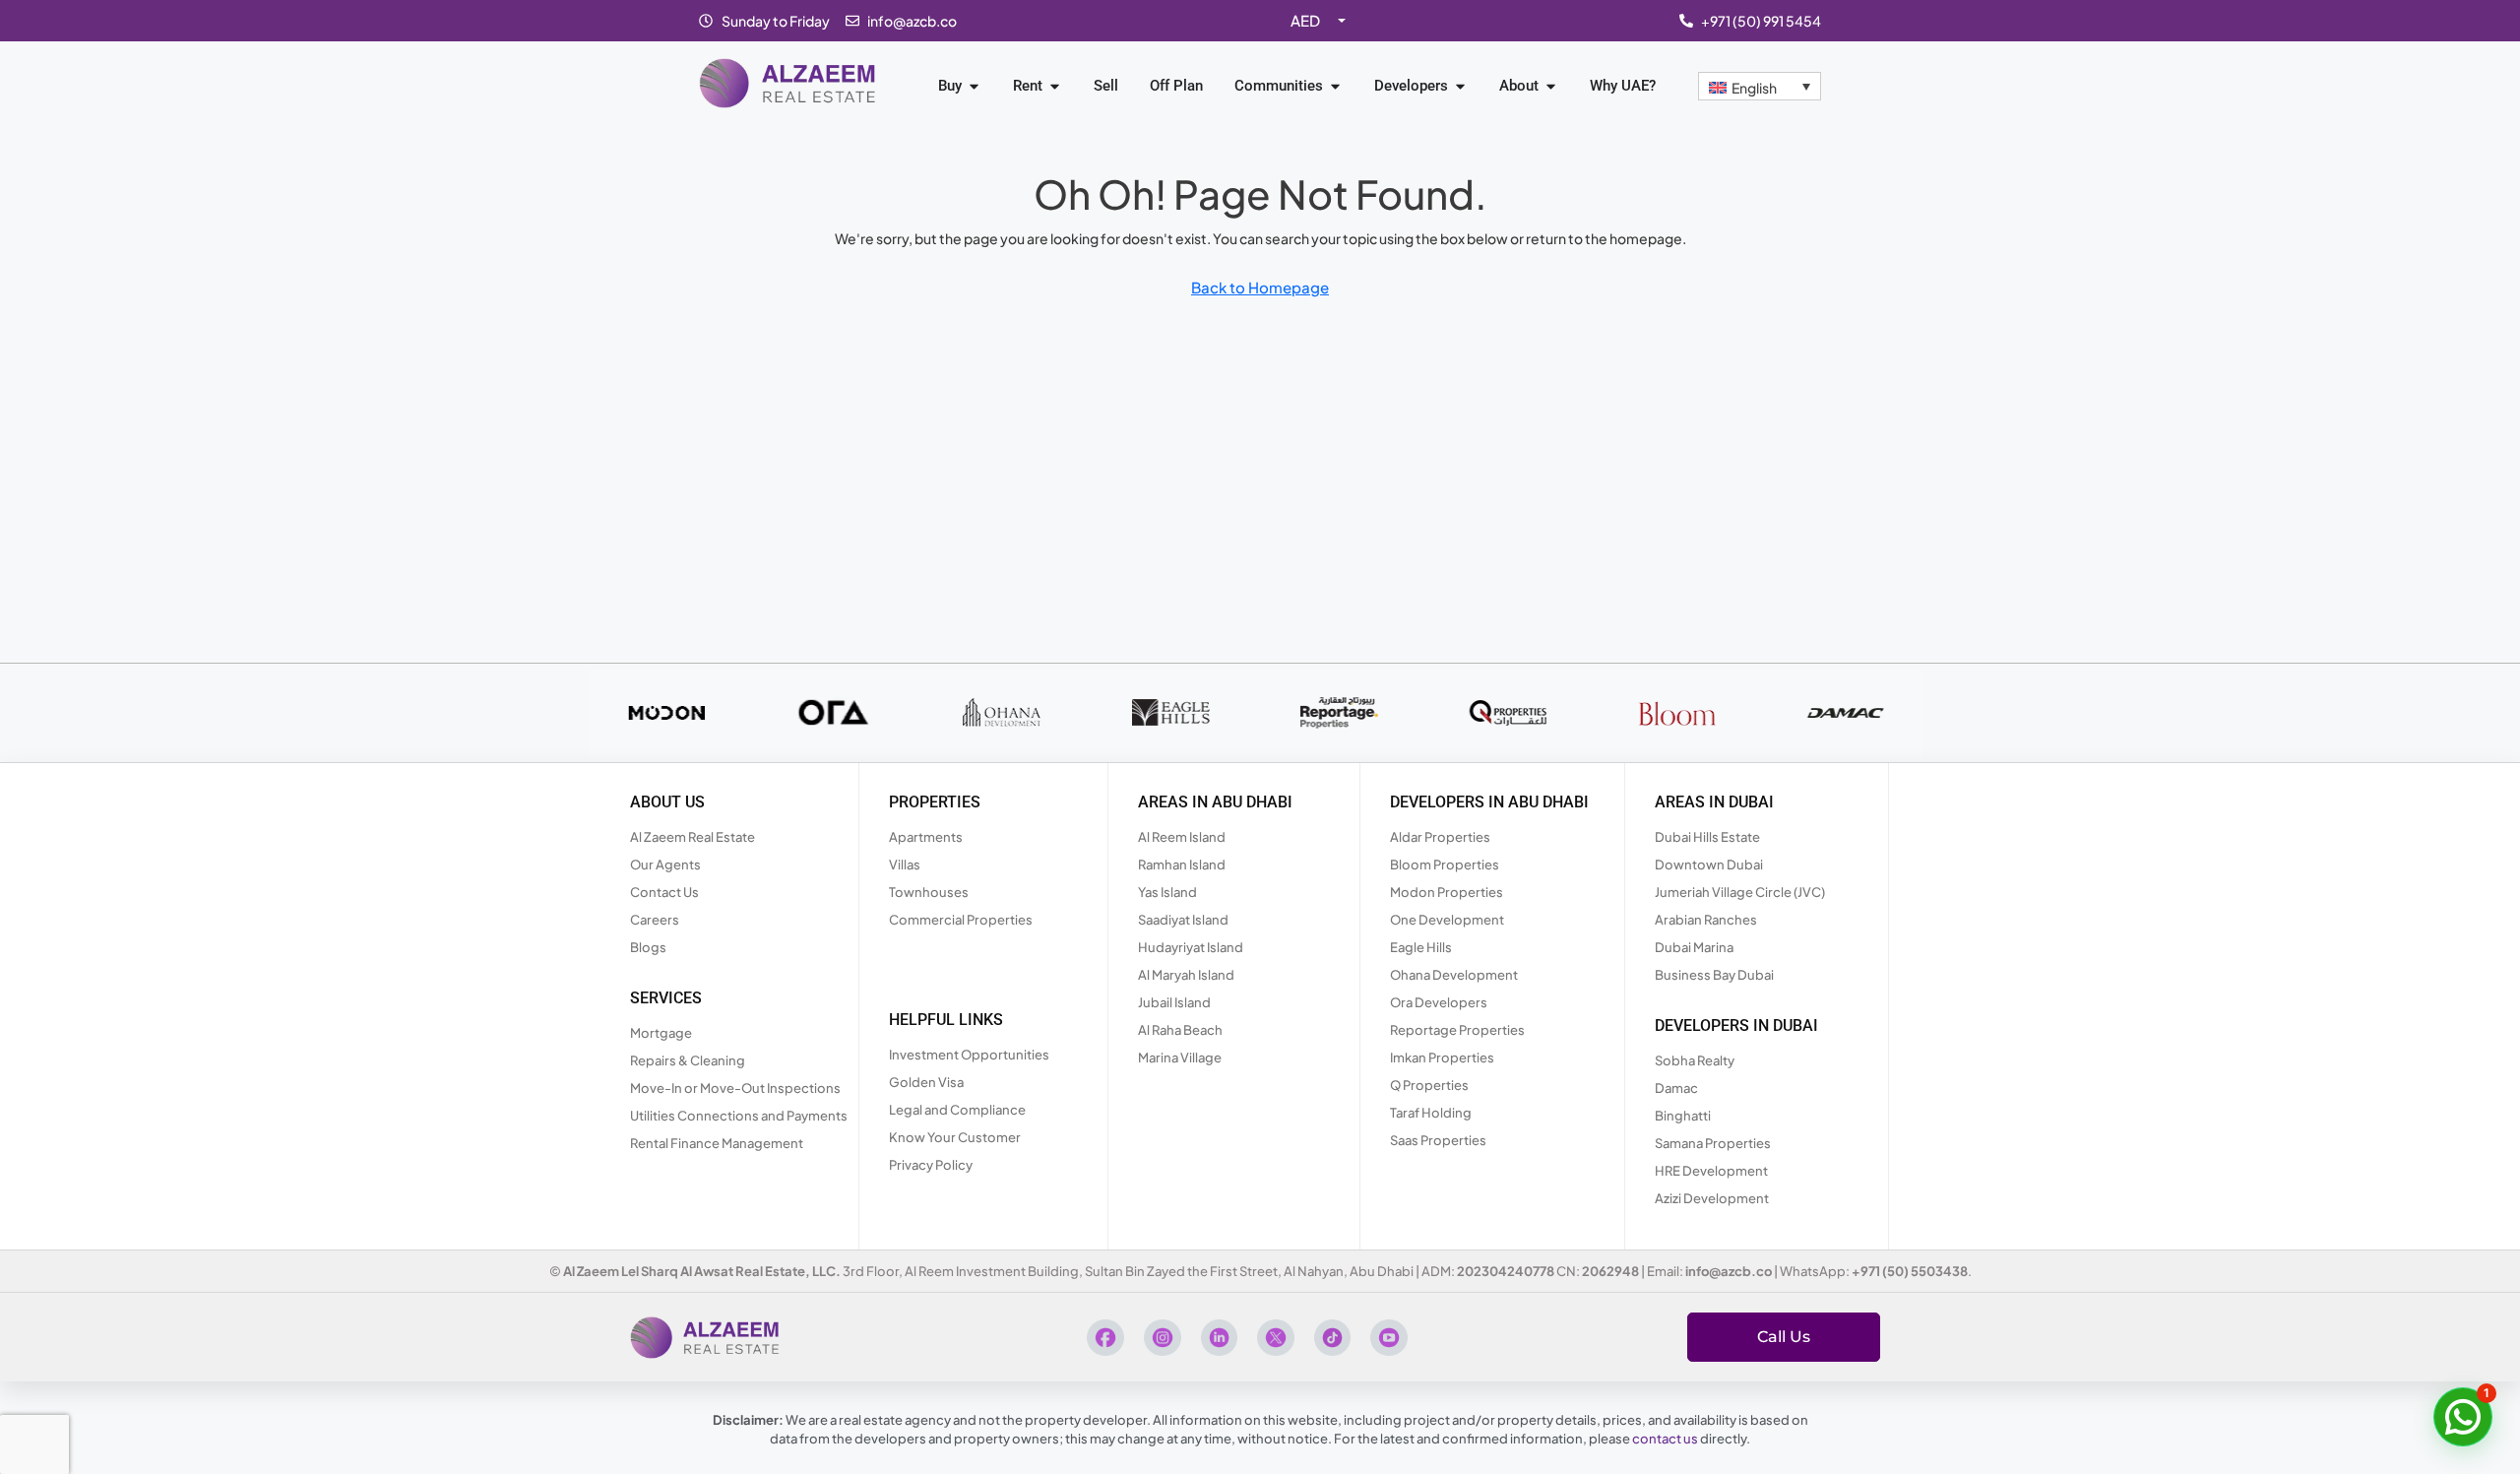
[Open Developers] (1460, 86)
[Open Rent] (1055, 86)
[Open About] (1551, 86)
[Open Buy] (974, 86)
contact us (1665, 1439)
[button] (2463, 1417)
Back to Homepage (1260, 287)
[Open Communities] (1335, 86)
